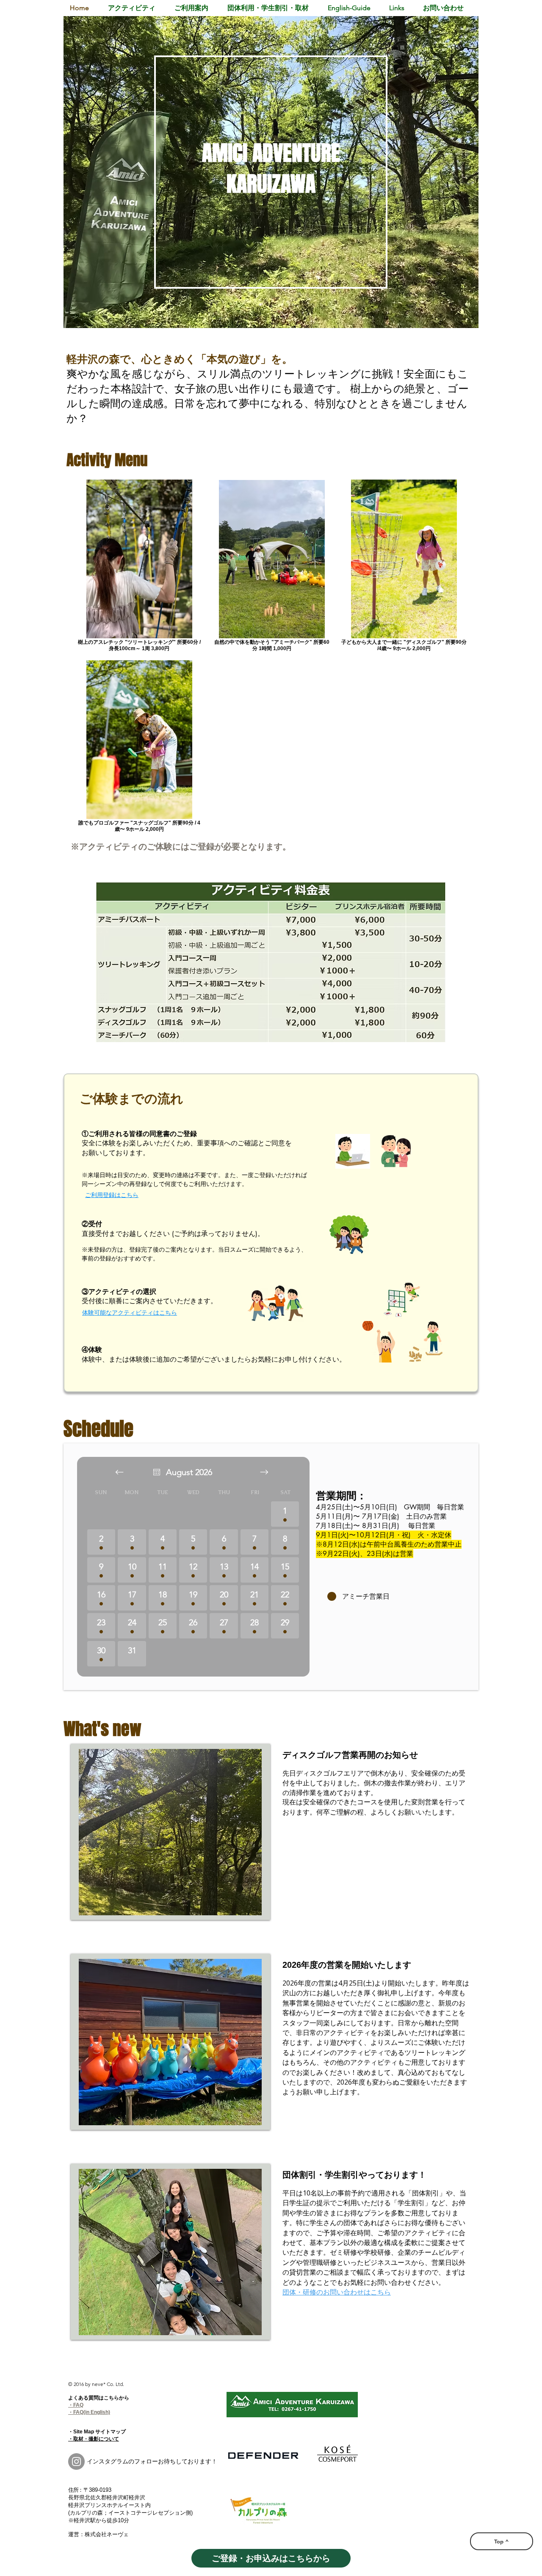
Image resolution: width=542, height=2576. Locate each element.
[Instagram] (76, 2462)
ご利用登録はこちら (112, 1195)
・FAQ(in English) (89, 2412)
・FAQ (76, 2405)
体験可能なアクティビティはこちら (130, 1313)
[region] (271, 172)
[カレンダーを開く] (157, 1472)
